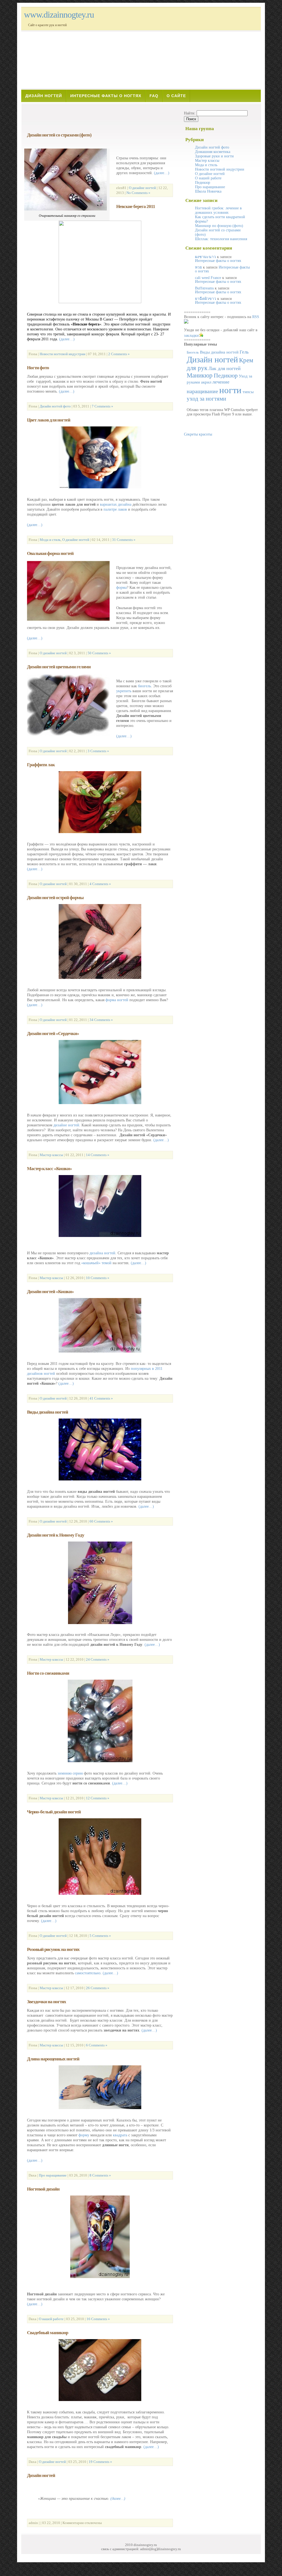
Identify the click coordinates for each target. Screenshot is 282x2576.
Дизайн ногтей (44, 96)
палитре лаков (115, 509)
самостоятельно (88, 1973)
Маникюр (200, 375)
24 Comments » (98, 1659)
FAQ (154, 96)
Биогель (193, 352)
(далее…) (162, 173)
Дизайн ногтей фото (55, 406)
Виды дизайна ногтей (48, 1412)
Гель (244, 352)
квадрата (120, 2135)
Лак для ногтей (225, 368)
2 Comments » (119, 354)
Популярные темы (200, 344)
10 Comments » (98, 1278)
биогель (144, 686)
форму (84, 2135)
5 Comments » (100, 1936)
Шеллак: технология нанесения (221, 239)
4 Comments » (100, 884)
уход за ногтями (206, 399)
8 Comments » (100, 2175)
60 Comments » (101, 1521)
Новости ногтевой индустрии (63, 354)
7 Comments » (102, 406)
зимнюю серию (70, 1773)
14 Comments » (98, 1155)
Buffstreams (204, 288)
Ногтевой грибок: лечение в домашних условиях (218, 210)
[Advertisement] (100, 117)
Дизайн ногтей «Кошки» (50, 1292)
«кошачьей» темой (96, 1263)
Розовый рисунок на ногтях (53, 1949)
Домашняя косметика (213, 152)
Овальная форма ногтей (50, 553)
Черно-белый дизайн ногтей (54, 1812)
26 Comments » (98, 1988)
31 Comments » (124, 540)
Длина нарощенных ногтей (53, 2059)
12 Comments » (98, 1798)
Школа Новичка (208, 191)
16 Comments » (98, 2319)
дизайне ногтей (66, 1125)
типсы (248, 392)
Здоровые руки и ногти (214, 156)
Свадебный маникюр (48, 2333)
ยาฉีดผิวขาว (206, 299)
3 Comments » (98, 751)
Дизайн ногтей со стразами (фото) (59, 135)
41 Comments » (101, 1398)
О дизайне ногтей (142, 188)
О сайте (176, 96)
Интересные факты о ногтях (106, 96)
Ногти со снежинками (48, 1673)
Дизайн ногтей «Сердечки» (53, 1034)
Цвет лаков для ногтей (49, 420)
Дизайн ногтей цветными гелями (59, 667)
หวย (198, 267)
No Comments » (138, 193)
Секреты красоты (198, 434)
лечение (221, 382)
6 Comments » (97, 2045)
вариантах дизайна (116, 504)
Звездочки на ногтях (47, 2002)
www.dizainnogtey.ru (59, 15)
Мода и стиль (50, 540)
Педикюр (203, 183)
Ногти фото (38, 368)
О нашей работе (51, 2319)
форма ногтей (117, 1000)
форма (121, 588)
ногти (230, 390)
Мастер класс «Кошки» (49, 1169)
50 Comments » (99, 653)
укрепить (124, 691)
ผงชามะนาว (205, 257)
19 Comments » (100, 2462)
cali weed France (208, 278)
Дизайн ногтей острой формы (55, 898)
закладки (191, 336)
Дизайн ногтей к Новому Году (56, 1535)
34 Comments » (101, 1020)
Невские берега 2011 (136, 206)
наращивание (202, 391)
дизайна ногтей (102, 1253)
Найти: (190, 113)
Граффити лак (41, 765)
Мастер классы (51, 1155)
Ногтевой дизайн (43, 2189)
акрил (206, 382)
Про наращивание (53, 2175)
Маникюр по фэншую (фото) (219, 226)
